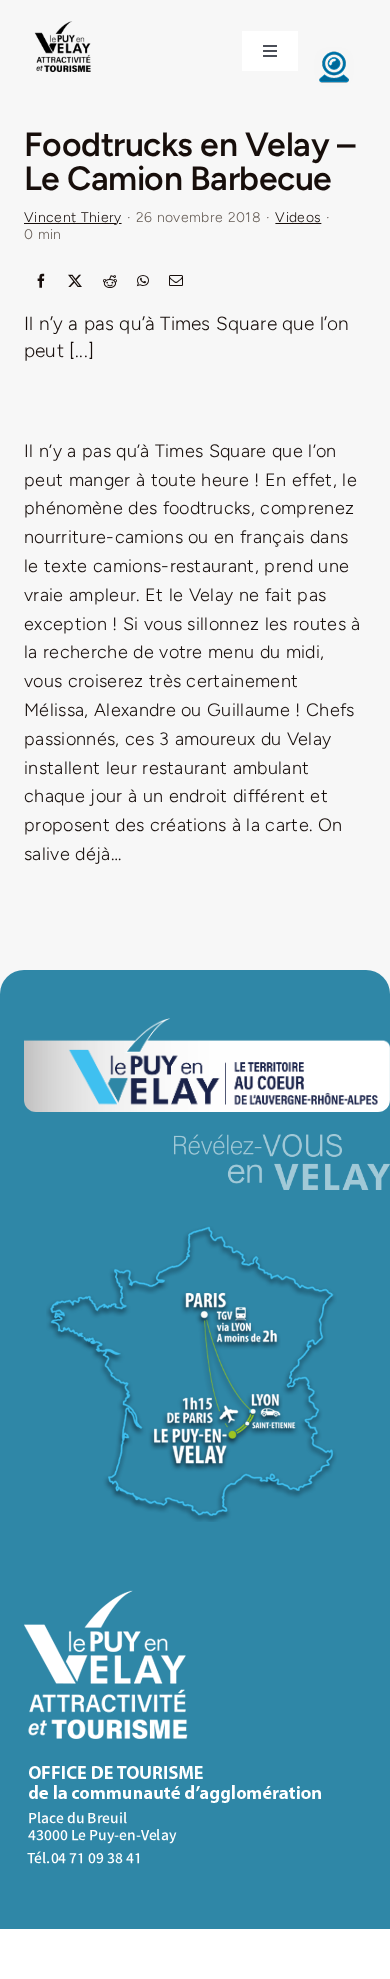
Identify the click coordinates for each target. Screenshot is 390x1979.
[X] (75, 282)
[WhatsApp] (143, 282)
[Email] (176, 282)
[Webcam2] (334, 56)
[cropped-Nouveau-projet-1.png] (63, 23)
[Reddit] (110, 282)
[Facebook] (41, 282)
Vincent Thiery (73, 217)
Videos (298, 217)
